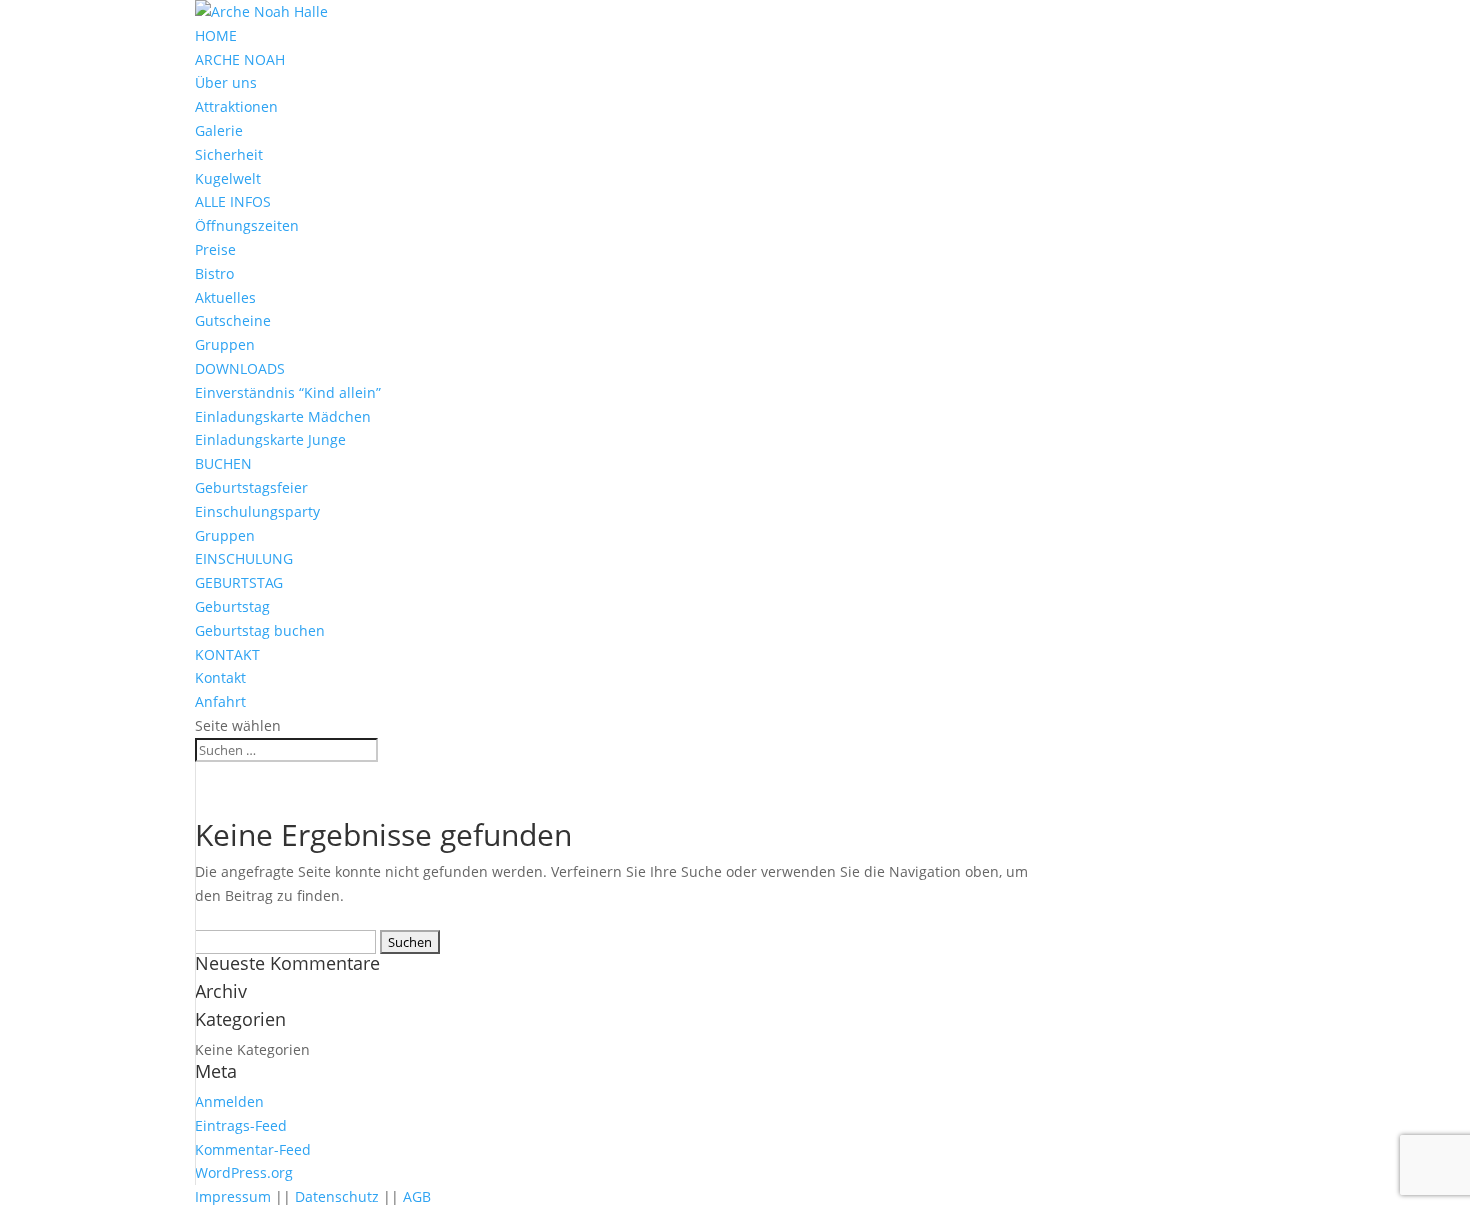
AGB (417, 1196)
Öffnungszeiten (247, 225)
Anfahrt (220, 701)
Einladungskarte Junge (270, 439)
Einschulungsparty (257, 511)
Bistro (214, 273)
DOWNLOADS (240, 368)
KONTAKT (227, 654)
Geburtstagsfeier (251, 487)
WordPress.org (244, 1172)
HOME (216, 35)
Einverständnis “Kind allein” (288, 392)
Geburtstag (232, 606)
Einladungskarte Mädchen (283, 416)
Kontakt (220, 677)
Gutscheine (233, 320)
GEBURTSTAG (239, 582)
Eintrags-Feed (241, 1125)
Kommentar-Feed (253, 1149)
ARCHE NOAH (240, 59)
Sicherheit (229, 154)
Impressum (233, 1196)
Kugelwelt (228, 178)
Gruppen (225, 344)
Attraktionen (236, 106)
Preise (215, 249)
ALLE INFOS (233, 201)
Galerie (219, 130)
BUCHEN (223, 463)
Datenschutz (337, 1196)
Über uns (226, 82)
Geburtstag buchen (260, 630)
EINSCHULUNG (244, 558)
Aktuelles (225, 297)
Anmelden (229, 1101)
